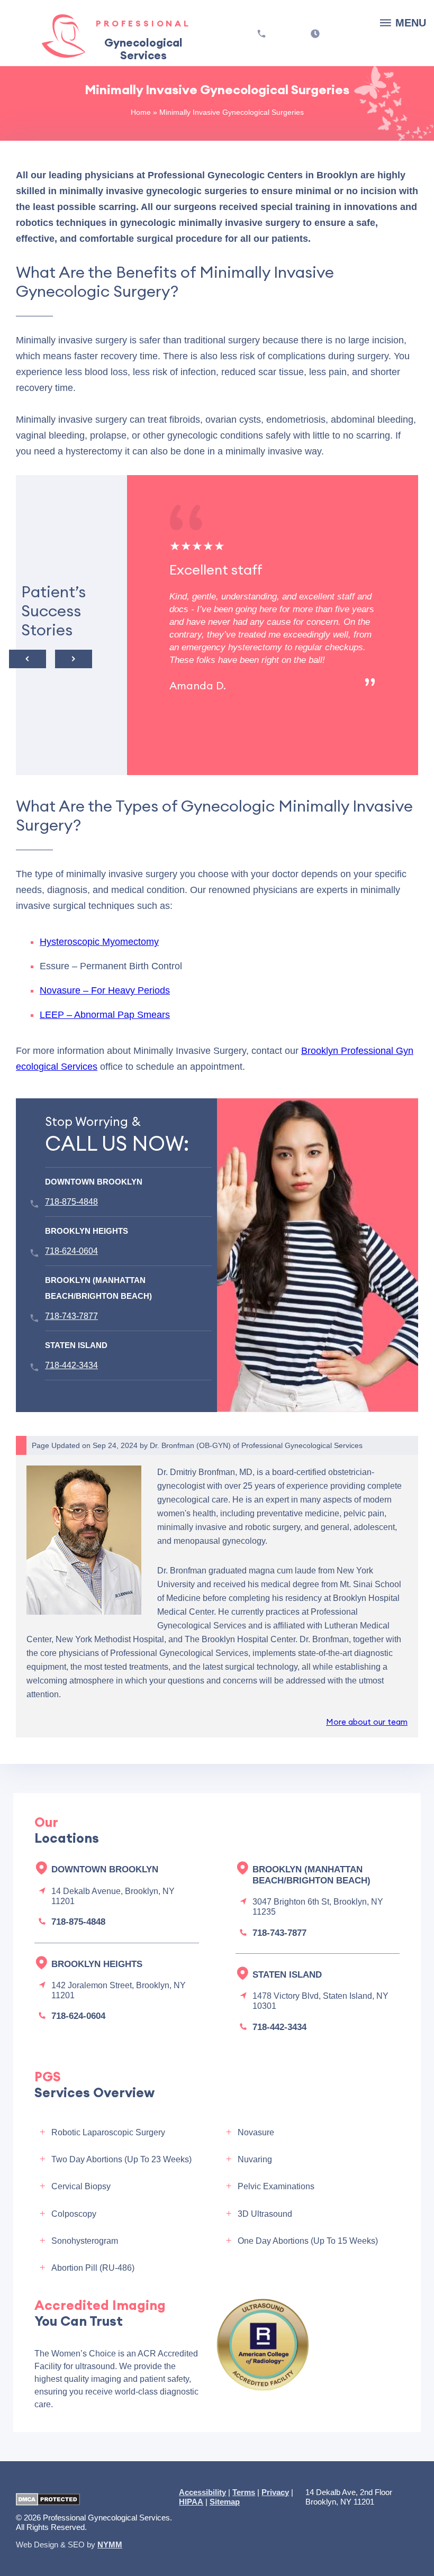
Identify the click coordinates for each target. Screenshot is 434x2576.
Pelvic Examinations (276, 2186)
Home (141, 112)
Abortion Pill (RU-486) (93, 2268)
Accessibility (202, 2492)
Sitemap (225, 2502)
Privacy (275, 2492)
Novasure (256, 2132)
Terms (244, 2492)
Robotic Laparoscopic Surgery (108, 2132)
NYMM (110, 2545)
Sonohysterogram (85, 2241)
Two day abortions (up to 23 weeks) (121, 2159)
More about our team (367, 1722)
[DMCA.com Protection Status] (48, 2500)
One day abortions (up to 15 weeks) (308, 2241)
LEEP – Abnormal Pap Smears (105, 1015)
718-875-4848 (71, 1202)
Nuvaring (255, 2159)
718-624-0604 (71, 1251)
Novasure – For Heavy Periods (105, 990)
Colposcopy (74, 2214)
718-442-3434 (71, 1365)
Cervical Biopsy (81, 2186)
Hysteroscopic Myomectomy (99, 942)
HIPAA (191, 2502)
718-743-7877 (71, 1316)
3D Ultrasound (265, 2214)
